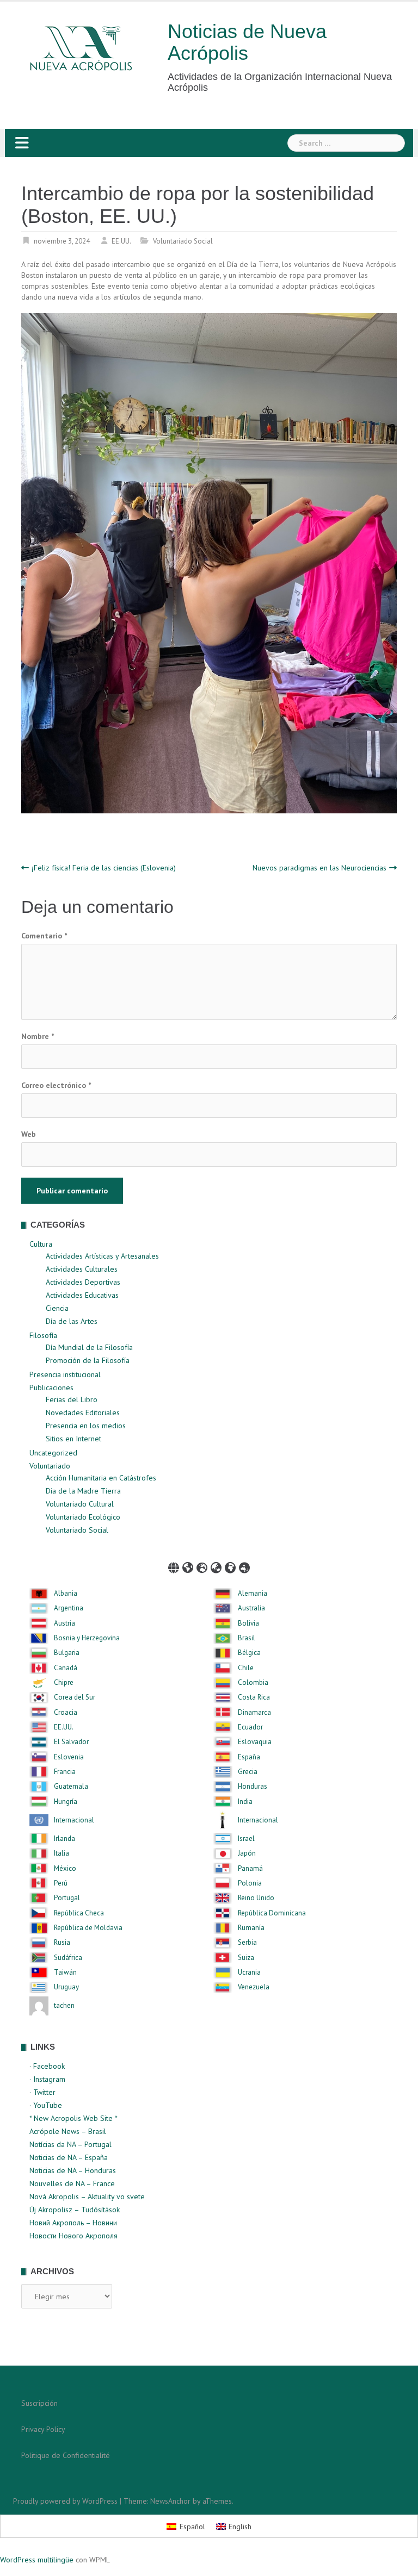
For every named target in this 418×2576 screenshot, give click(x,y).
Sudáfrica (68, 1958)
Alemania (253, 1594)
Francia (65, 1772)
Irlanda (64, 1839)
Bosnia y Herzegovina (87, 1638)
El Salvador (71, 1742)
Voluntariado (50, 1466)
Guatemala (71, 1787)
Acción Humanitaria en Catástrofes (101, 1478)
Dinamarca (254, 1713)
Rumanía (251, 1928)
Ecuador (250, 1727)
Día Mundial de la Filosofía (89, 1347)
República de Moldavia (88, 1928)
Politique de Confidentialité (66, 2455)
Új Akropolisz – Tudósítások (75, 2210)
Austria (64, 1623)
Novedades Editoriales (83, 1413)
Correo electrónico (56, 1085)
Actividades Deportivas (83, 1282)
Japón (247, 1853)
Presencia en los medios (86, 1426)
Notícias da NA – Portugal (70, 2144)
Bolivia (248, 1623)
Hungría (66, 1802)
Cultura (41, 1244)
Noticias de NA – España (69, 2157)
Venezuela (254, 1987)
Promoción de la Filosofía (88, 1360)
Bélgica (249, 1653)
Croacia (66, 1713)
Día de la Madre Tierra (83, 1491)
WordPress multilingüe (37, 2560)
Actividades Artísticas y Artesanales (102, 1256)
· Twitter (42, 2092)
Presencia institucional (65, 1374)
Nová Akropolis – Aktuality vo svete (87, 2197)
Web (29, 1134)
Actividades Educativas (82, 1295)
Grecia (248, 1772)
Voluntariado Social (183, 241)
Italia (62, 1853)
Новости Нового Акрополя (73, 2236)
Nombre (38, 1036)
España (249, 1757)
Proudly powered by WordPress (65, 2501)
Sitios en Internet (73, 1439)
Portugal (67, 1898)
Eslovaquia (255, 1742)
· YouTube (46, 2105)
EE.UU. (121, 241)
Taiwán (65, 1973)
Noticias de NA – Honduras (73, 2170)
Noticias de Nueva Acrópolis (247, 42)
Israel (246, 1839)
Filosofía (43, 1335)
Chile (246, 1668)
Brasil (247, 1638)
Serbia (247, 1943)
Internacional (74, 1820)
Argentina (69, 1608)
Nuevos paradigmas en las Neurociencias (319, 868)
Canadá (66, 1668)
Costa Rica (254, 1697)
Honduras (253, 1787)
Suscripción (39, 2403)
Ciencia (57, 1308)
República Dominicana (272, 1913)
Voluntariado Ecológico (83, 1517)
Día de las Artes (72, 1321)
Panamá (250, 1869)
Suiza (246, 1958)
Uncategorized (53, 1453)
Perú (61, 1883)
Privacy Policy (43, 2429)
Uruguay (66, 1987)
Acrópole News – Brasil (68, 2131)
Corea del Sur (75, 1697)
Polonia (250, 1883)
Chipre (64, 1683)
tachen (64, 2006)
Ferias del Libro (72, 1399)
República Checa (79, 1913)
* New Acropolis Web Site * (73, 2118)
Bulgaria (67, 1653)
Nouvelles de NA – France (72, 2183)
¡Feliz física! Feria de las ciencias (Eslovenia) (104, 868)
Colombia (253, 1683)
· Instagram (47, 2079)
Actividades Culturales (82, 1269)
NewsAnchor (170, 2501)
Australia (251, 1608)
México (65, 1869)
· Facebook (47, 2066)
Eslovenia (69, 1757)
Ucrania (249, 1973)
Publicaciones (51, 1387)
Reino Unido (256, 1898)
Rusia (62, 1943)
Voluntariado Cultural (80, 1504)
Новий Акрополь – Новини (73, 2223)
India (245, 1802)
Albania (66, 1594)
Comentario (44, 936)
